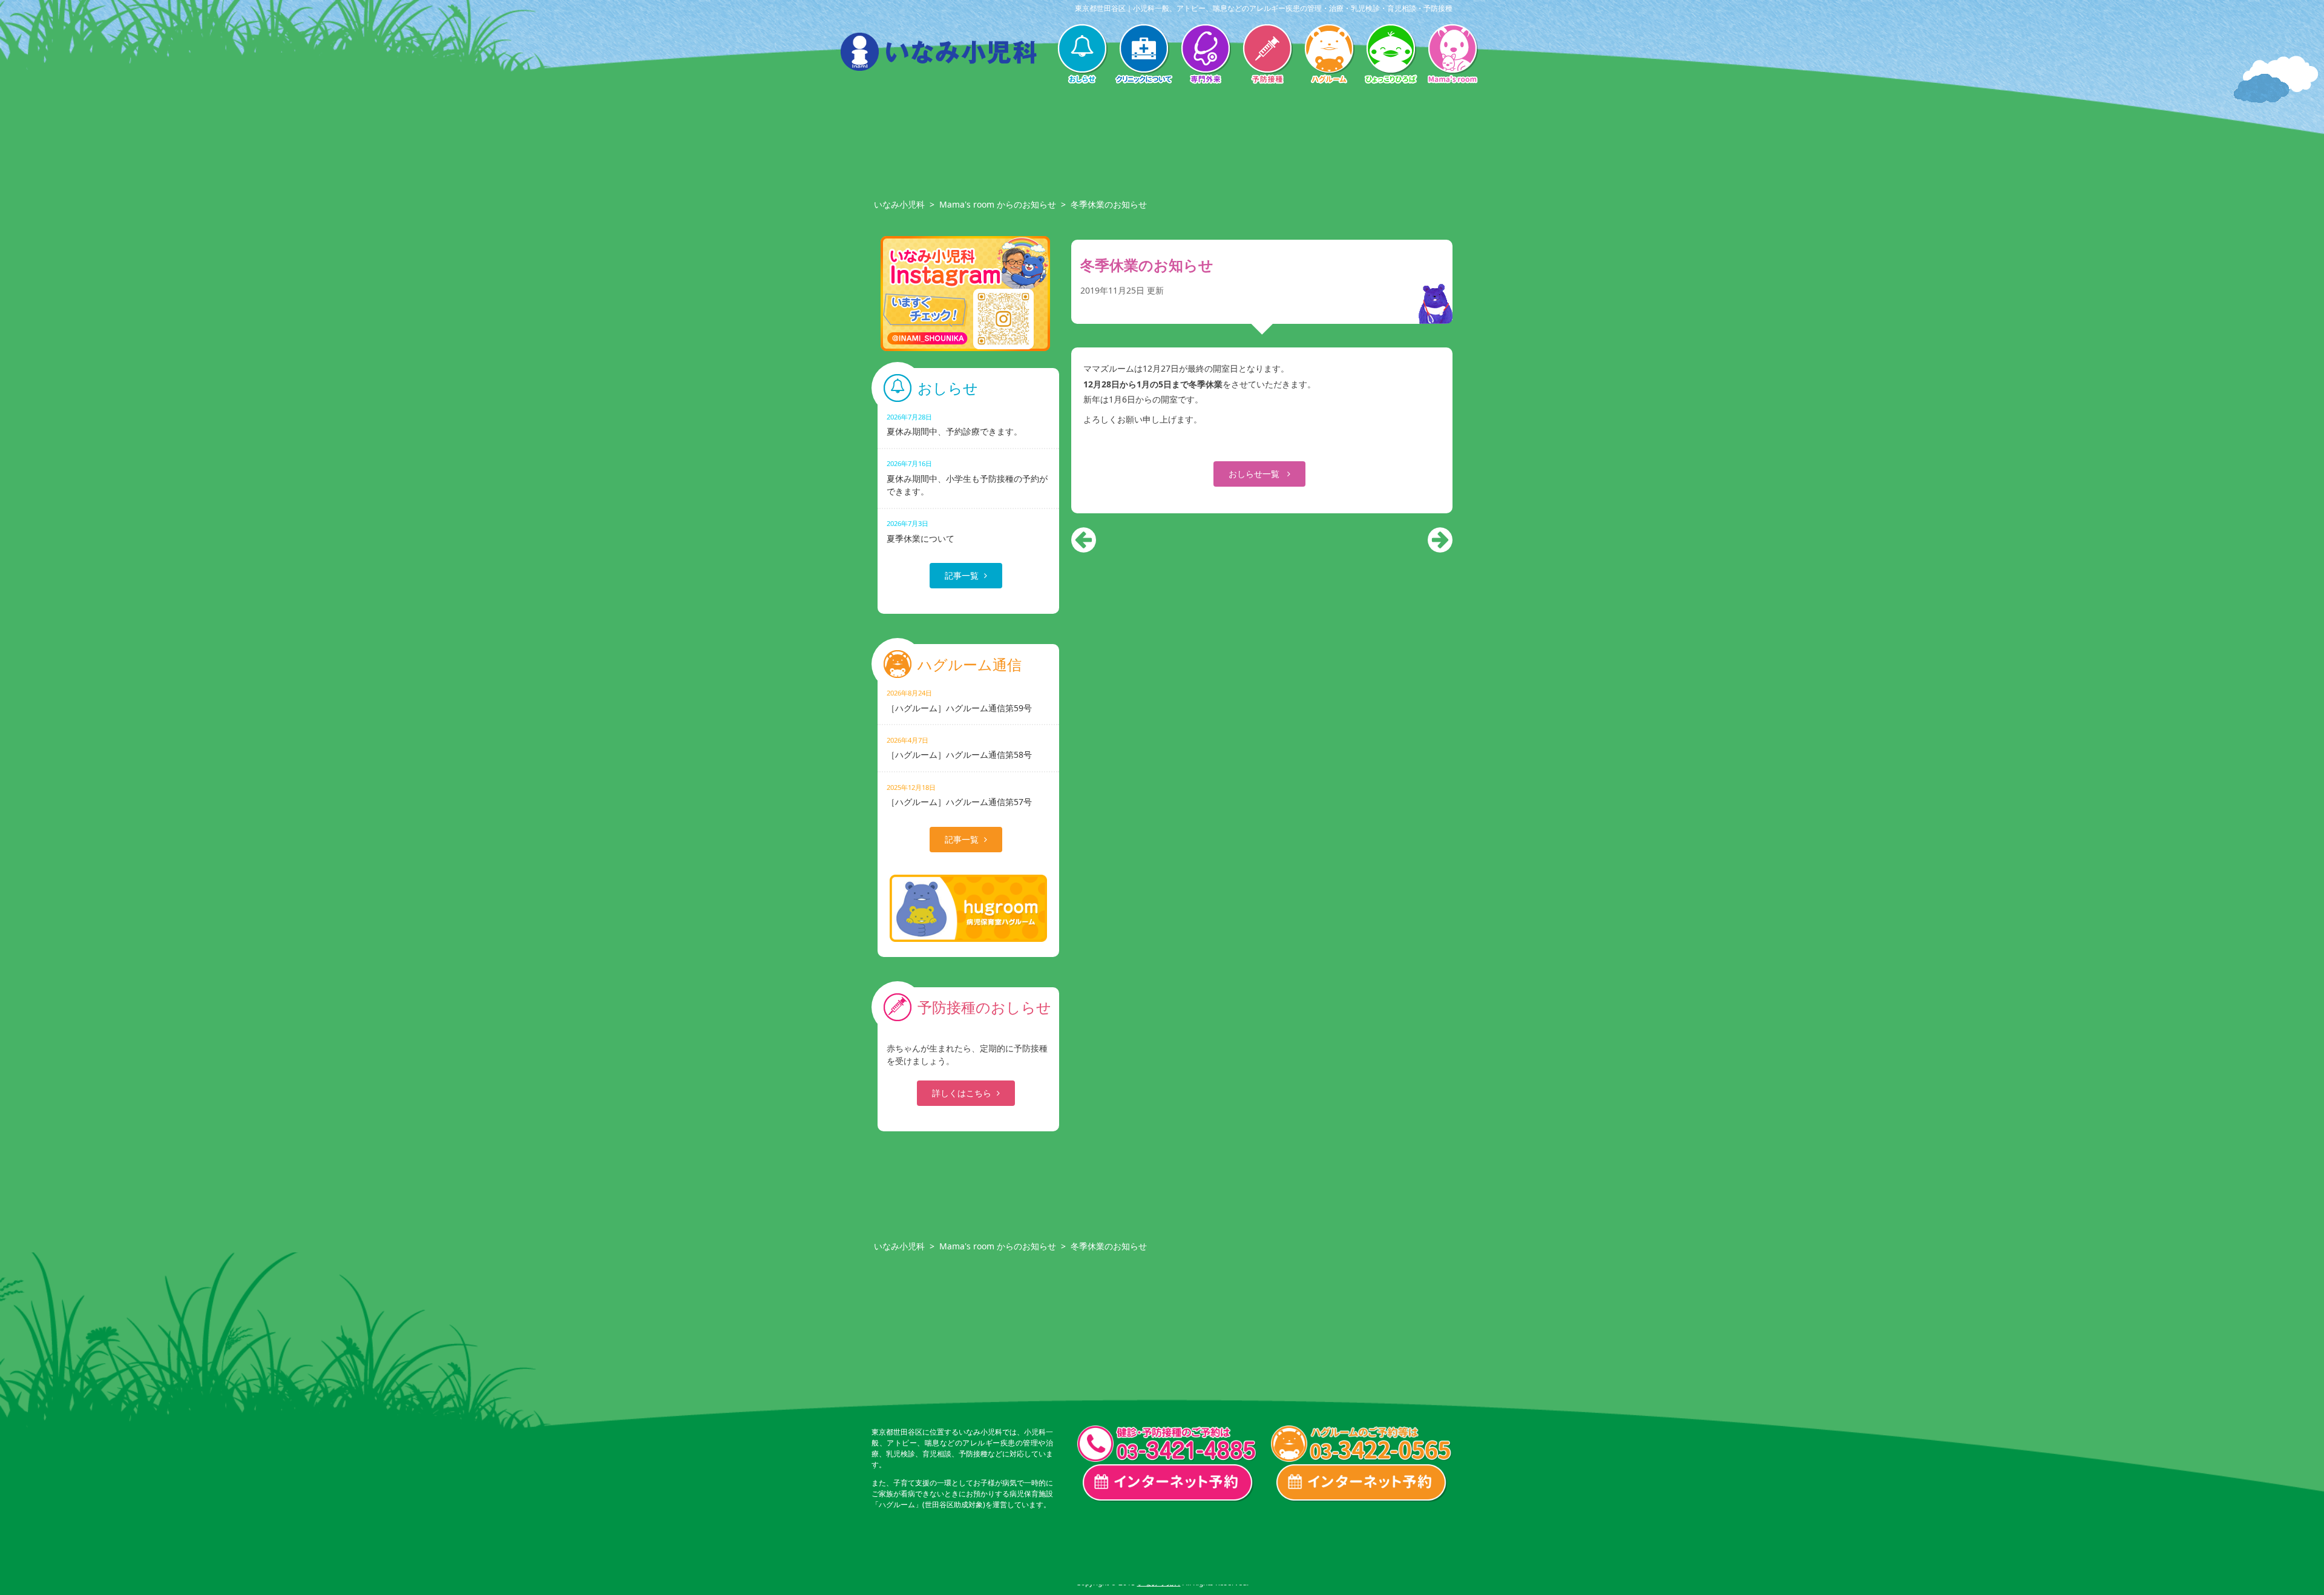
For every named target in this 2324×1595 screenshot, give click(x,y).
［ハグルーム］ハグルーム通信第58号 (959, 748)
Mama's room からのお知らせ (998, 204)
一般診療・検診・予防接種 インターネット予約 (1168, 1483)
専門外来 (1206, 55)
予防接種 (1267, 55)
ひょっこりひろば (1391, 55)
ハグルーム (1329, 55)
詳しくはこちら (962, 1093)
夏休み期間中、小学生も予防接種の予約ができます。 (967, 478)
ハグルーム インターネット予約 (1362, 1483)
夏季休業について (921, 531)
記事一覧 (962, 575)
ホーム (897, 1552)
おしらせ (1082, 55)
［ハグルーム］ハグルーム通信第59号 (959, 701)
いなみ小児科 (899, 204)
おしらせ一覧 (1255, 474)
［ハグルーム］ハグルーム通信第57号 (959, 795)
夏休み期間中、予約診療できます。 (954, 425)
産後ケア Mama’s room (1452, 55)
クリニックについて (1144, 55)
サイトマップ (1414, 1552)
